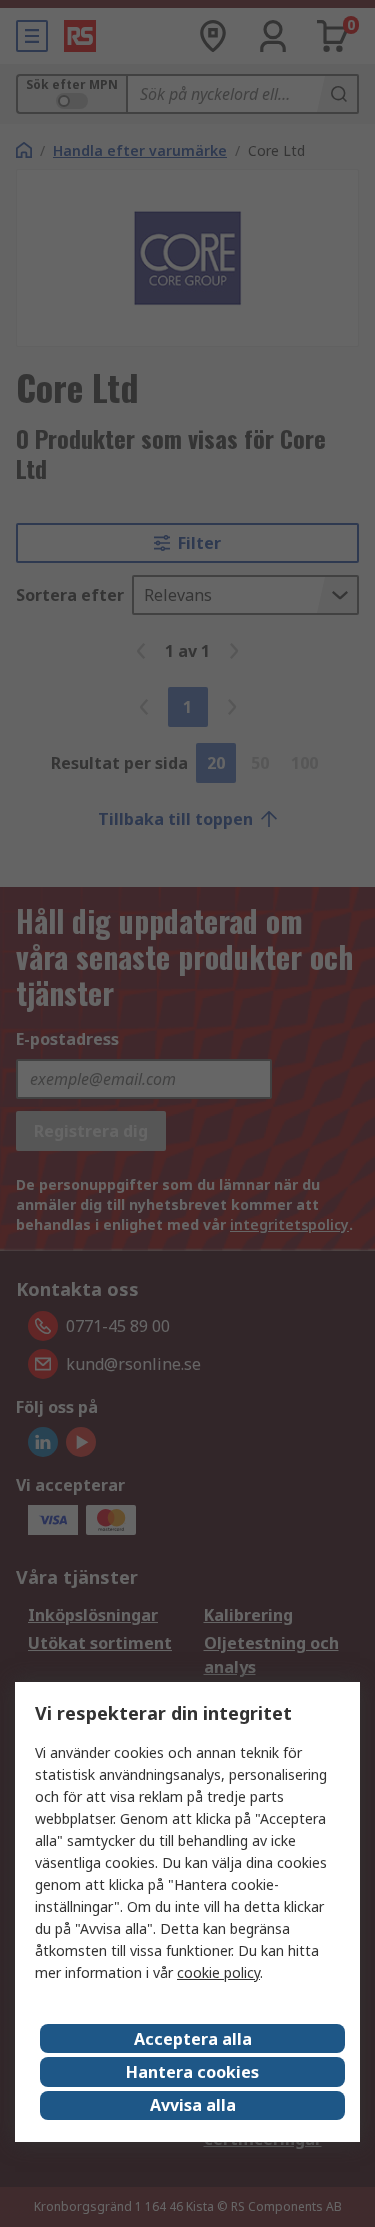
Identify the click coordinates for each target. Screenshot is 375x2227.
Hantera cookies (192, 2072)
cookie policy (218, 1972)
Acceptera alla (193, 2039)
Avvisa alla (193, 2105)
